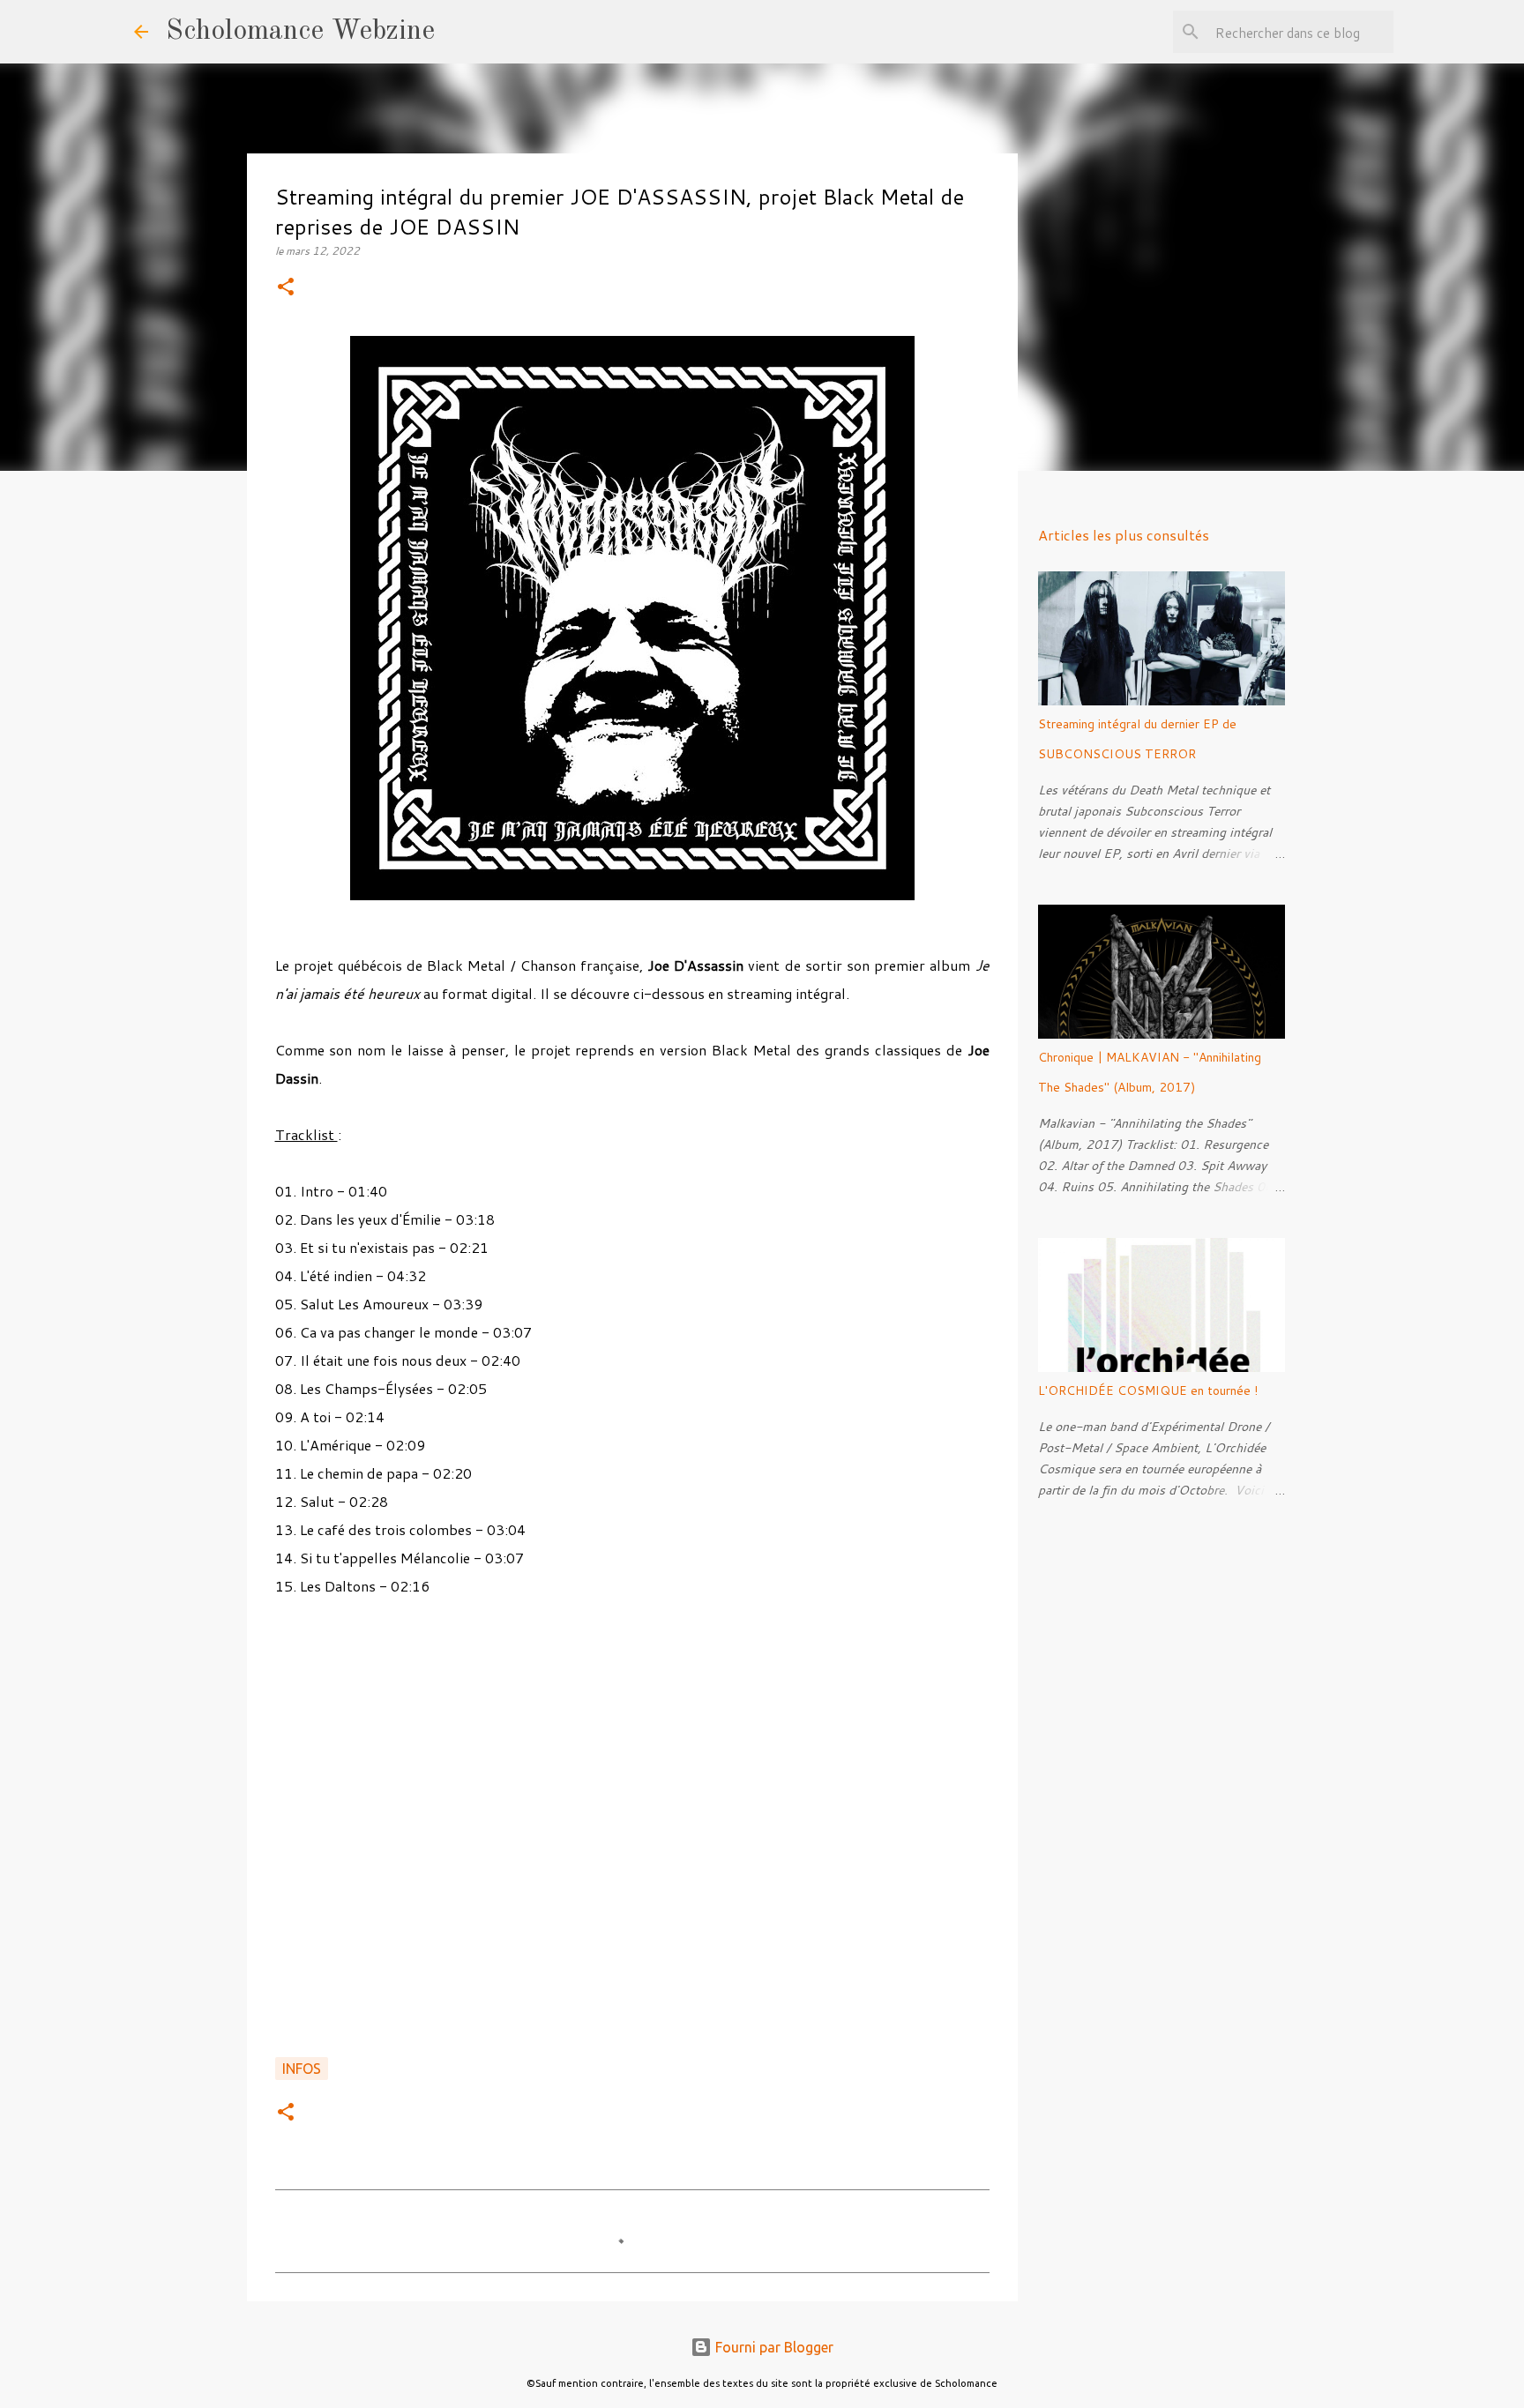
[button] (286, 288)
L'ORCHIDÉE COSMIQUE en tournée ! (1148, 1390)
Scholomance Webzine (300, 32)
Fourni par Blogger (773, 2347)
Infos (302, 2069)
